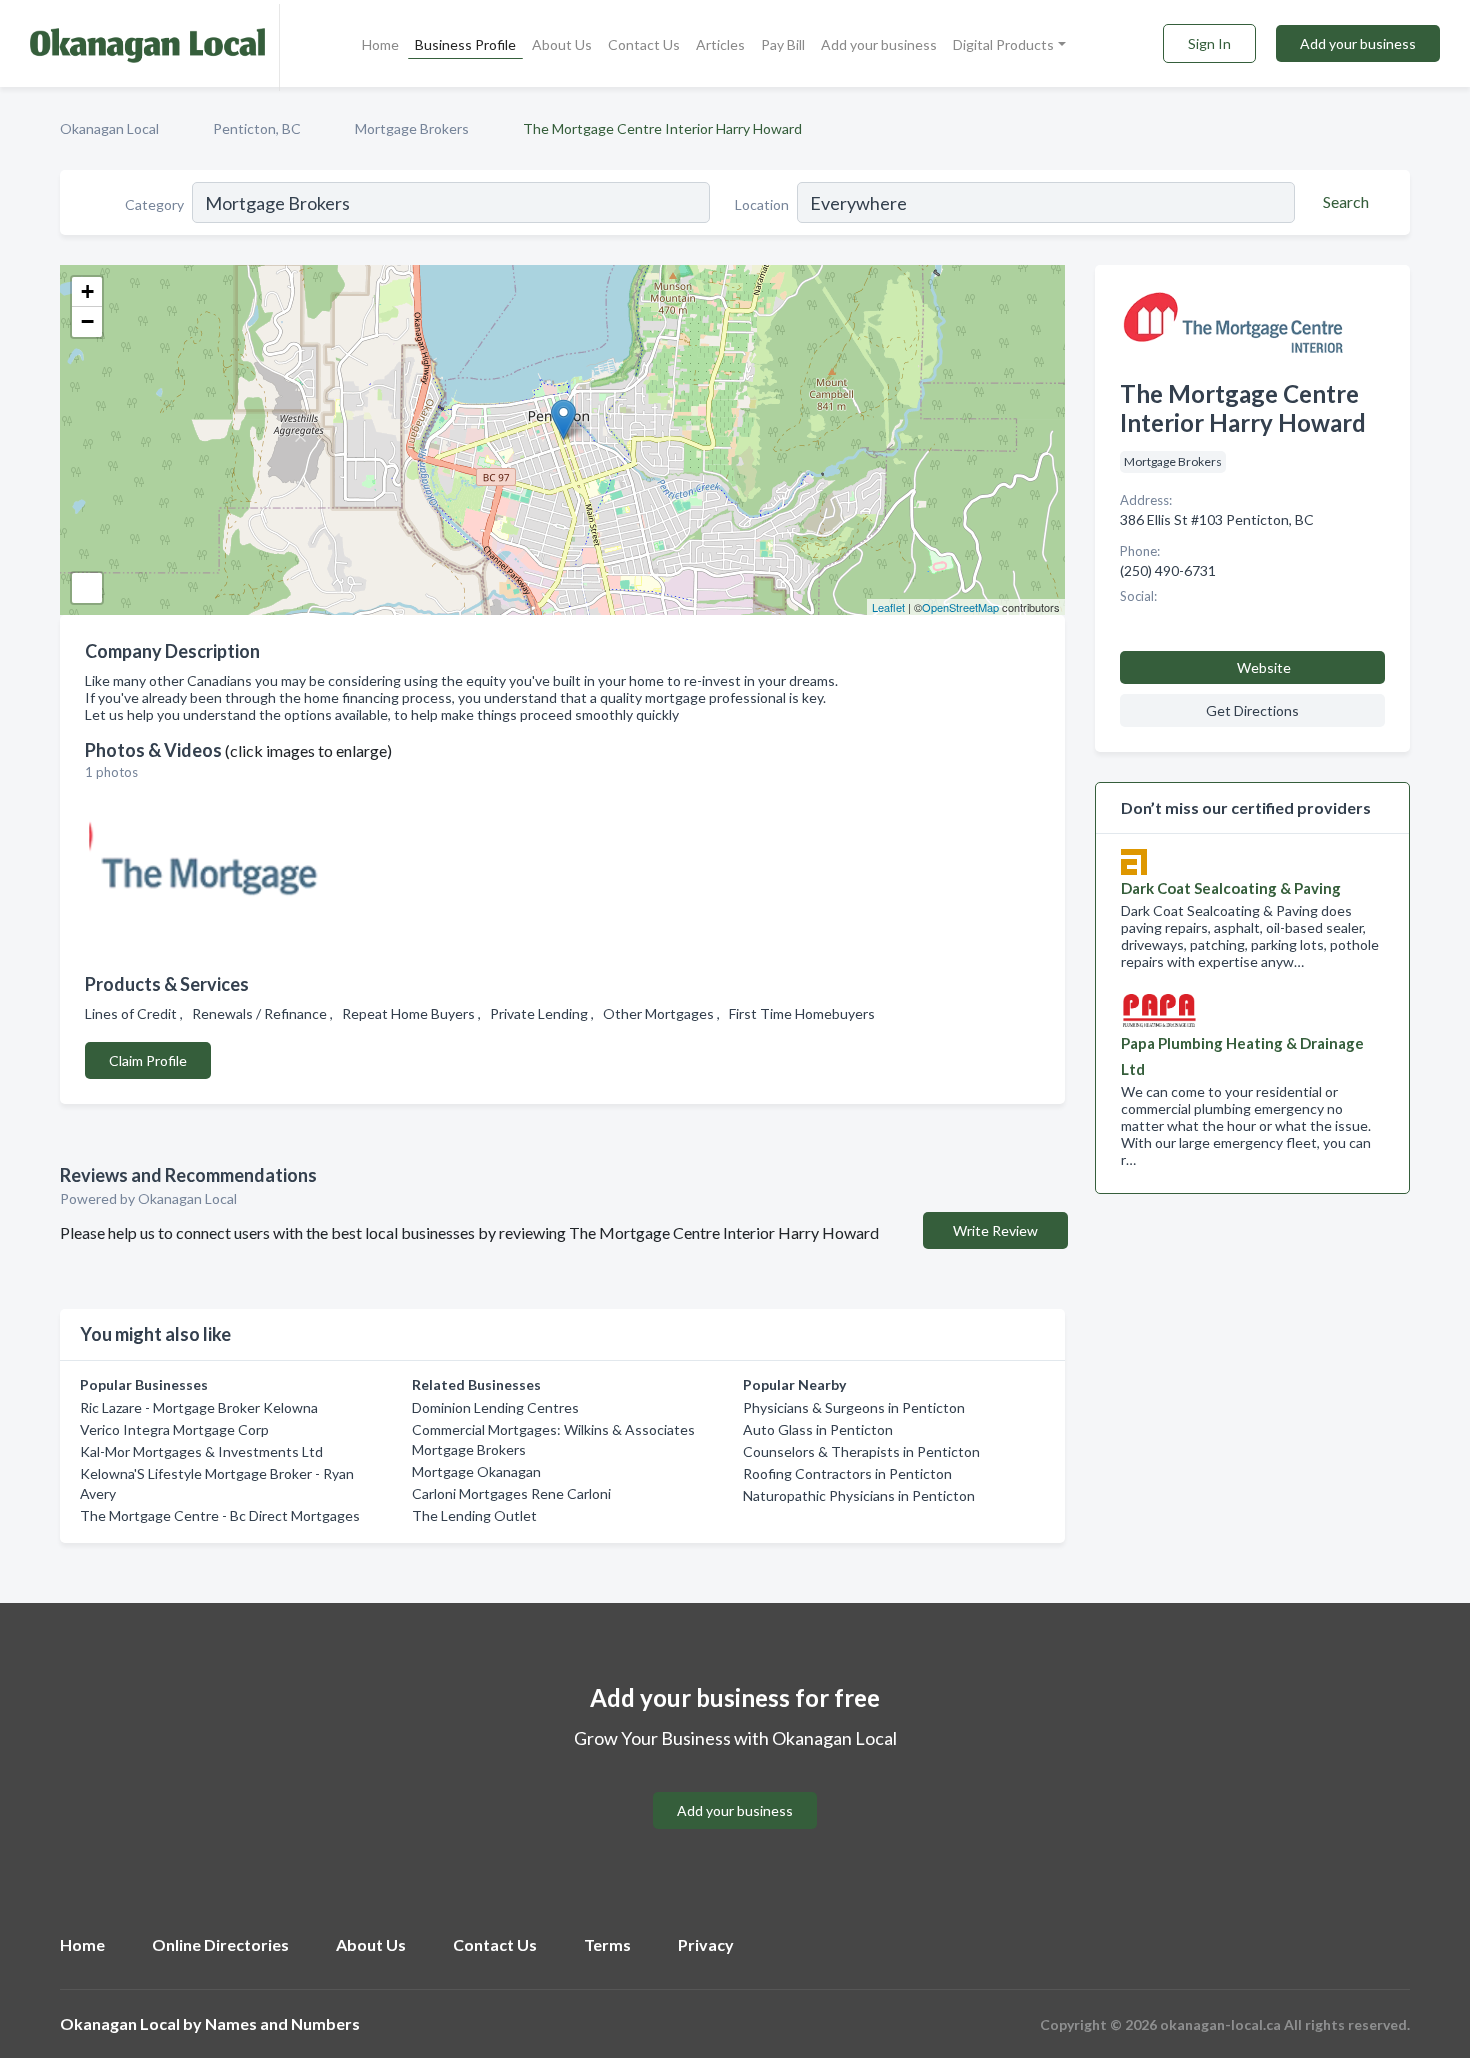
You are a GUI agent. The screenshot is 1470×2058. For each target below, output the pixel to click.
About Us (562, 44)
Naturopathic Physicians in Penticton (859, 1495)
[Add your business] (735, 1786)
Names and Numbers (282, 2023)
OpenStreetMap (960, 607)
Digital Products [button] (1003, 44)
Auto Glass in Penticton (818, 1429)
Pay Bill (783, 44)
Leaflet (888, 607)
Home (380, 44)
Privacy (706, 1944)
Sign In (1209, 43)
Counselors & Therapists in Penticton (861, 1451)
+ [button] (87, 291)
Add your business (879, 44)
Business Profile (465, 44)
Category (154, 204)
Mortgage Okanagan (476, 1471)
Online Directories (220, 1944)
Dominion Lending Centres (495, 1407)
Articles (720, 44)
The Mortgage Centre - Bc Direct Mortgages (220, 1515)
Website (1264, 667)
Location (762, 204)
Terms (607, 1944)
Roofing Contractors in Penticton (847, 1473)
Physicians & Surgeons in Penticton (854, 1407)
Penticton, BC (257, 128)
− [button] (87, 321)
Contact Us (644, 44)
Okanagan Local (109, 128)
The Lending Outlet (474, 1515)
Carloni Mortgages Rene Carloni (511, 1493)
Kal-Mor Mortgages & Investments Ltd (201, 1451)
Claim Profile (148, 1060)
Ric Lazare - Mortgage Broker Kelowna (199, 1407)
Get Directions (1252, 710)
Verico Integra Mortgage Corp (174, 1429)
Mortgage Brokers (412, 128)
